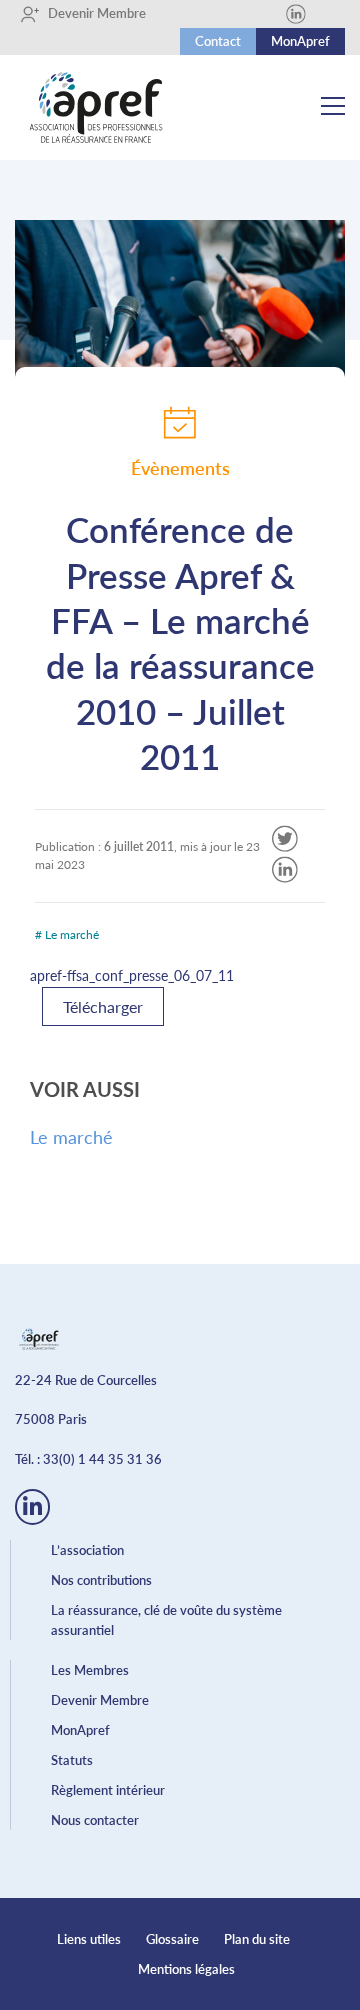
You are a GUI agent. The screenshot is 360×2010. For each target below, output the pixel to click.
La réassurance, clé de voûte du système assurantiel (166, 1620)
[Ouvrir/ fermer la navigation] (333, 108)
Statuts (72, 1760)
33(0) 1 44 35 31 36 (102, 1459)
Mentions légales (186, 1969)
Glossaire (172, 1939)
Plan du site (257, 1939)
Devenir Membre (90, 13)
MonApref (300, 41)
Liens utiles (89, 1939)
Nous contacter (95, 1820)
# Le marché (67, 934)
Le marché (71, 1137)
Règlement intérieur (108, 1790)
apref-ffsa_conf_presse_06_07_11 (132, 975)
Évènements (180, 468)
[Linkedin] (296, 14)
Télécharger (103, 1006)
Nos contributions (101, 1580)
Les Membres (90, 1670)
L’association (87, 1550)
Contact (218, 41)
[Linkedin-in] (32, 1506)
